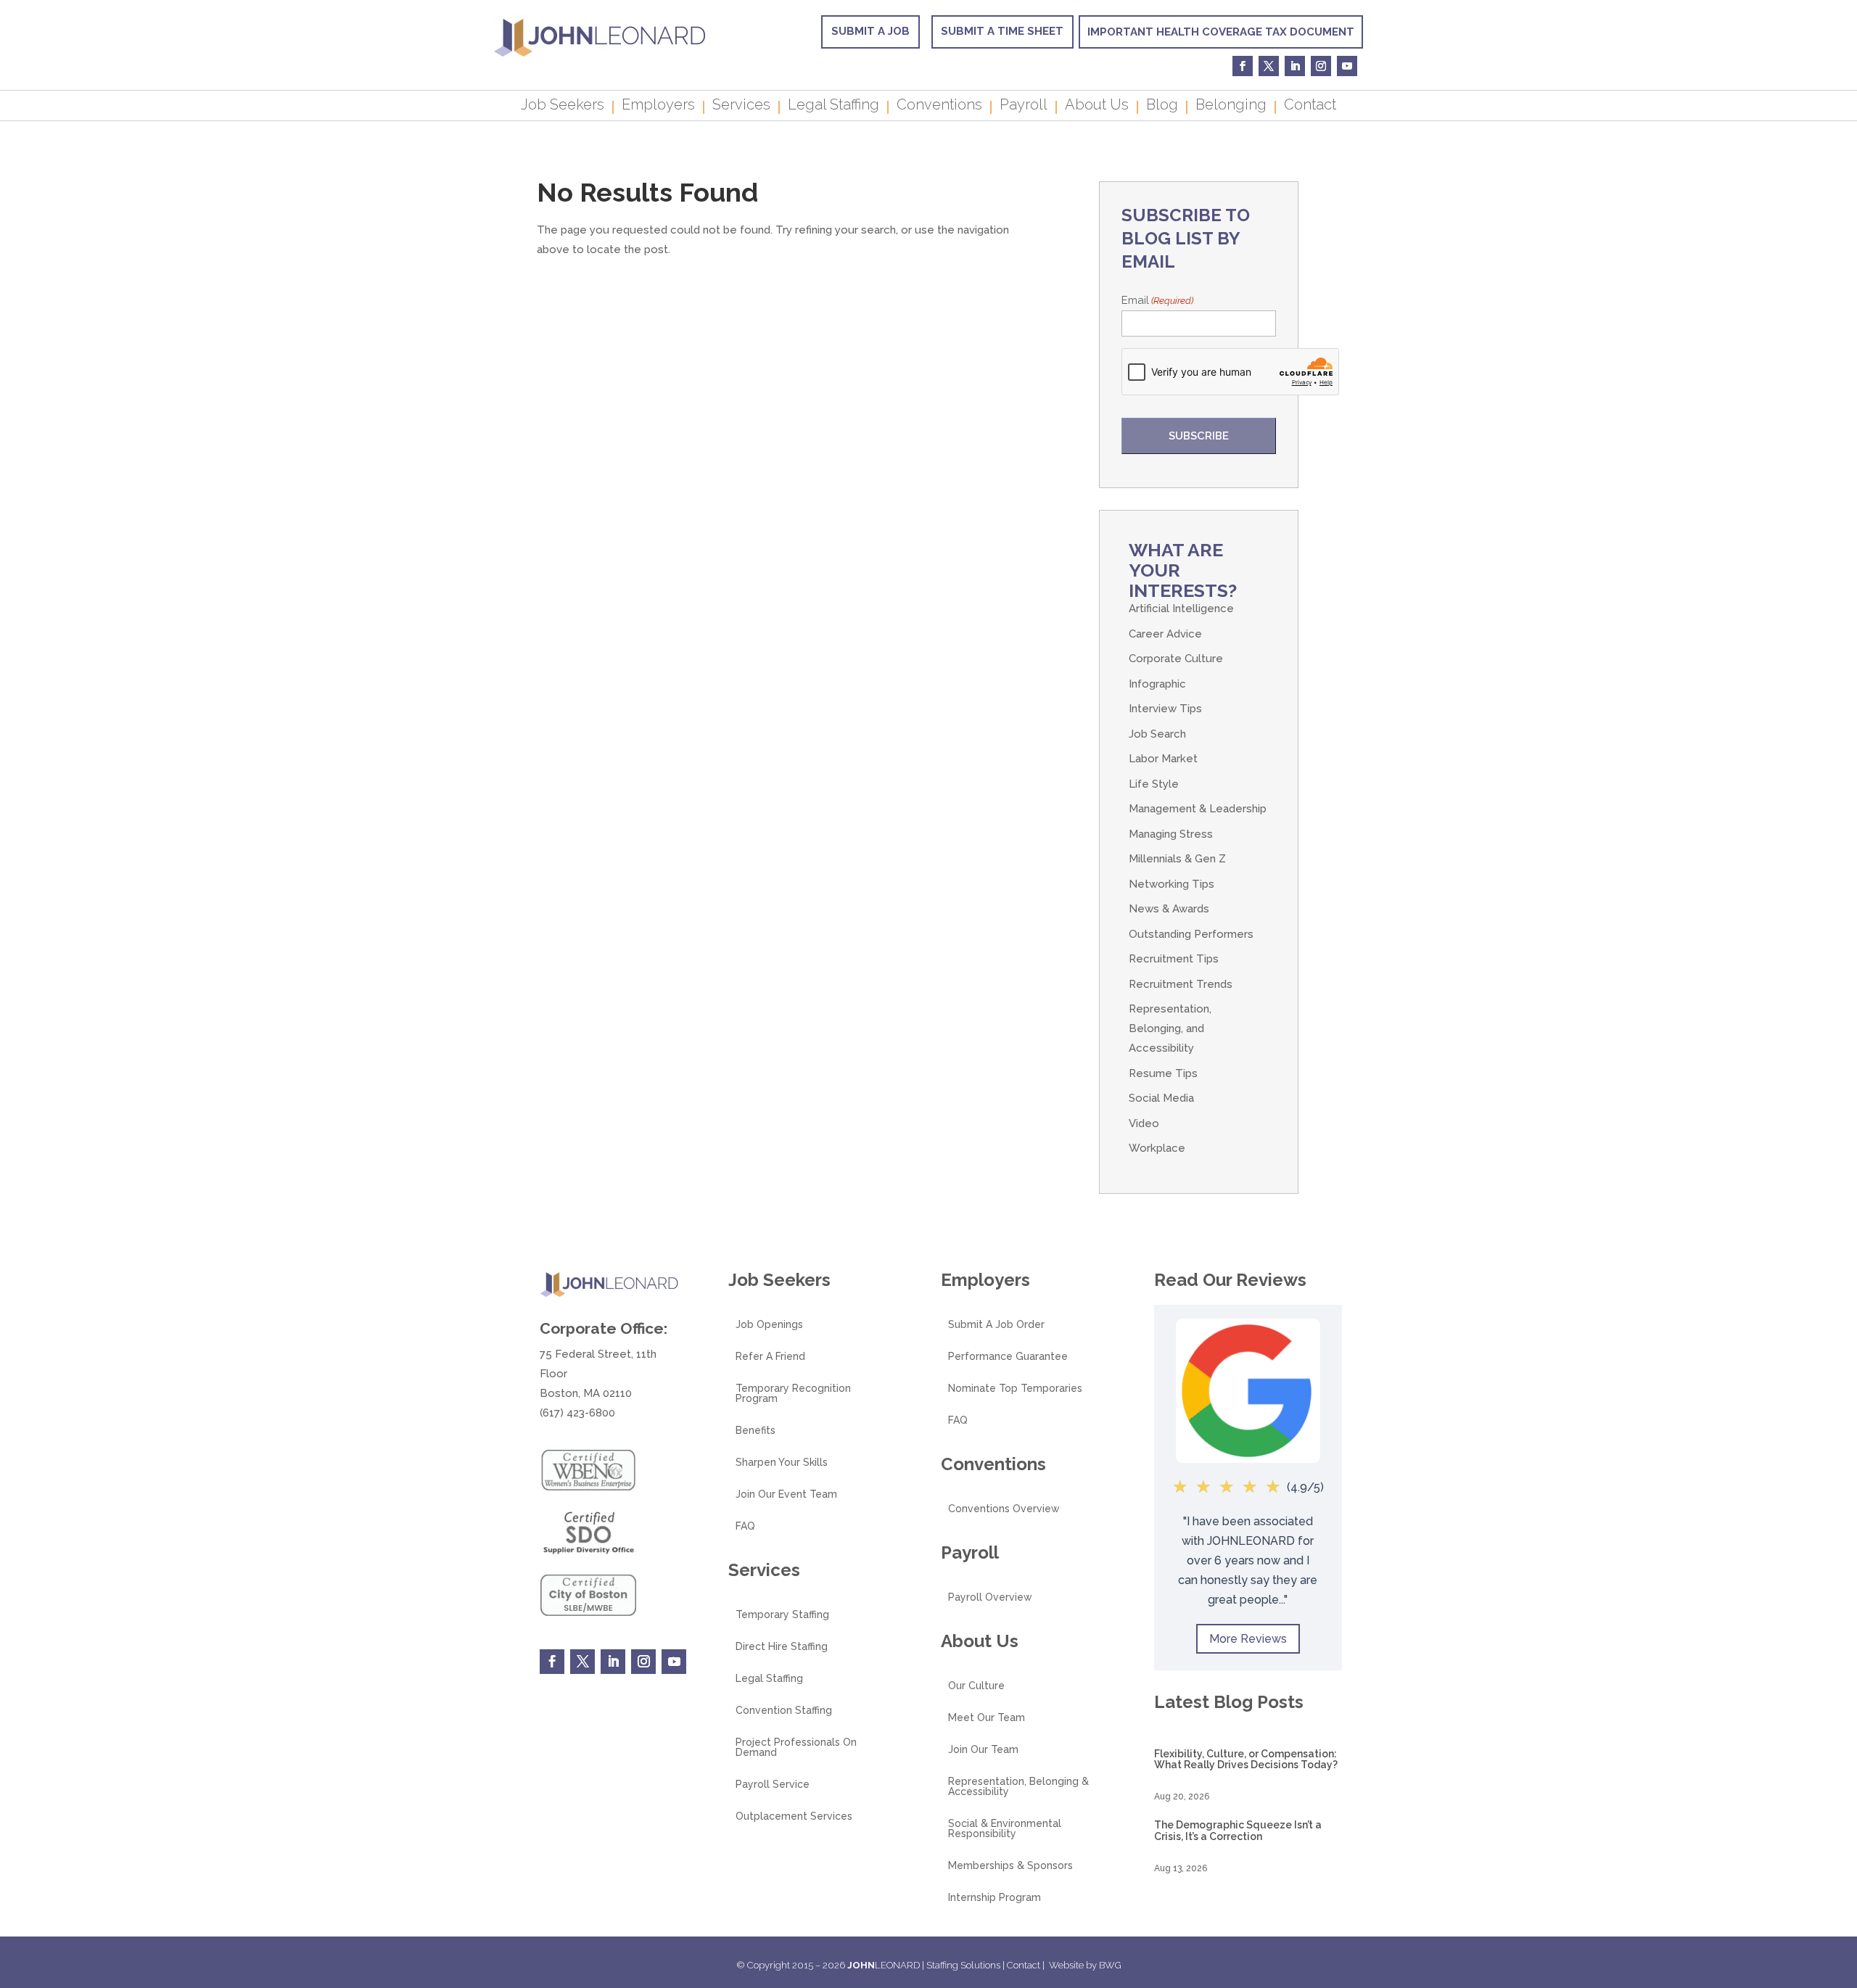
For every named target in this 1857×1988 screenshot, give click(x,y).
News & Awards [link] (1169, 909)
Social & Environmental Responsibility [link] (1005, 1829)
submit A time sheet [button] (1002, 31)
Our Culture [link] (976, 1686)
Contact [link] (1310, 107)
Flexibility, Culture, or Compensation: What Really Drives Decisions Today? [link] (1246, 1759)
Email (1157, 300)
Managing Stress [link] (1171, 834)
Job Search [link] (1157, 734)
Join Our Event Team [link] (786, 1494)
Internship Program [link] (995, 1898)
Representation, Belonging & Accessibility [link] (1018, 1787)
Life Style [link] (1154, 784)
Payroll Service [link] (773, 1785)
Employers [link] (658, 107)
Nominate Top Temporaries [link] (1015, 1389)
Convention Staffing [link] (784, 1711)
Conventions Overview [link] (1004, 1509)
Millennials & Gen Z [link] (1177, 859)
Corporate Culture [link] (1176, 659)
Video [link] (1144, 1123)
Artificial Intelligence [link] (1181, 609)
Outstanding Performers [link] (1191, 934)
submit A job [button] (870, 31)
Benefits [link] (755, 1431)
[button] (1842, 1883)
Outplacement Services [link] (794, 1816)
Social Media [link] (1161, 1098)
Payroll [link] (1024, 107)
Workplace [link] (1157, 1148)
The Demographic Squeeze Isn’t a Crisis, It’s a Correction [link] (1238, 1830)
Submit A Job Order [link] (996, 1325)
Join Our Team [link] (983, 1750)
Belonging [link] (1231, 107)
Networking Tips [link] (1172, 884)
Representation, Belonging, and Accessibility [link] (1170, 1028)
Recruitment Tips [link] (1174, 959)
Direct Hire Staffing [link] (782, 1647)
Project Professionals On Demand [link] (796, 1748)
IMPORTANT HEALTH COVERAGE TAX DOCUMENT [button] (1221, 32)
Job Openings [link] (769, 1325)
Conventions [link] (939, 107)
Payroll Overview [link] (990, 1597)
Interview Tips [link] (1165, 709)
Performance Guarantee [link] (1008, 1357)
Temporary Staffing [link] (782, 1615)
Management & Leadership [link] (1198, 809)
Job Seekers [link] (563, 107)
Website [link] (1066, 1965)
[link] (600, 55)
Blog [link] (1162, 107)
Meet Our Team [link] (987, 1718)
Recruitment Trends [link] (1181, 984)
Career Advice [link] (1165, 634)
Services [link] (741, 107)
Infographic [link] (1157, 684)
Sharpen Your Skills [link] (782, 1463)
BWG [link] (1110, 1965)
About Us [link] (1097, 107)
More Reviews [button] (1248, 1639)
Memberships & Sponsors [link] (1010, 1866)
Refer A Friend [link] (770, 1357)
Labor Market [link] (1163, 759)
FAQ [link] (745, 1526)
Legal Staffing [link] (833, 107)
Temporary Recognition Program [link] (793, 1394)
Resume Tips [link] (1163, 1073)
